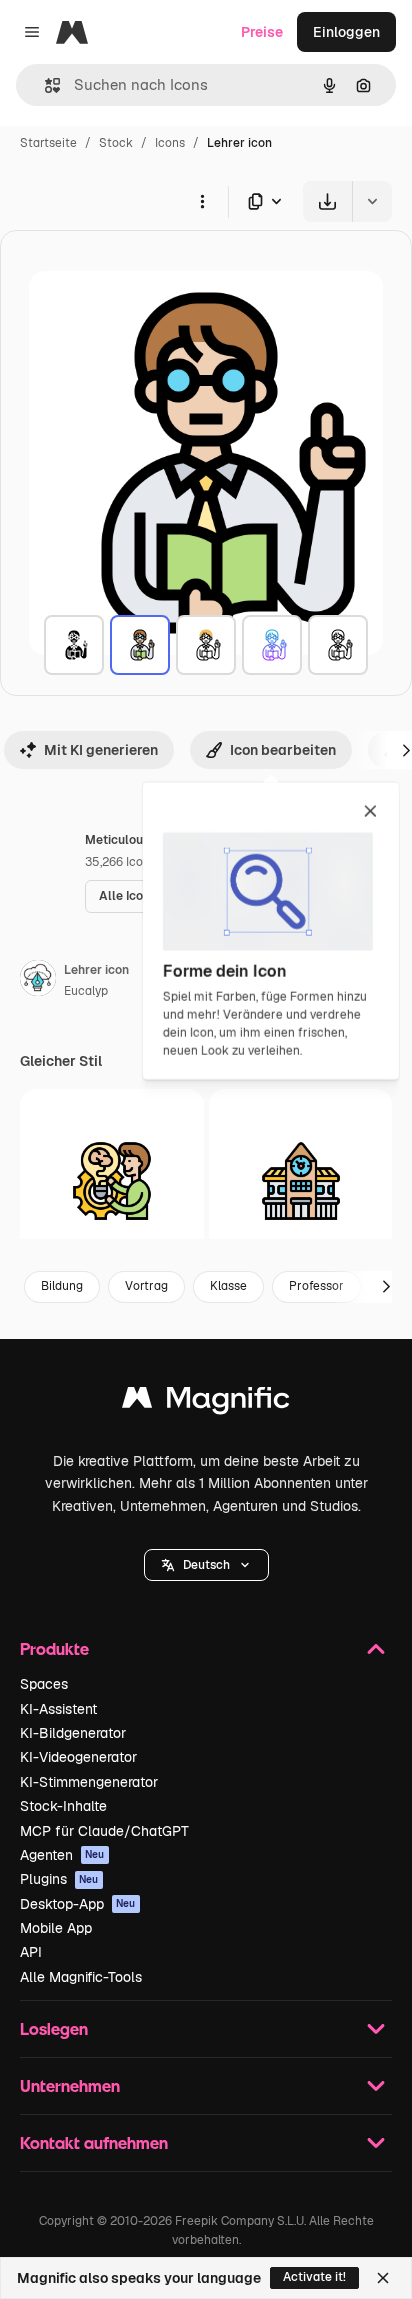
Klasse (228, 1286)
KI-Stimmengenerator (89, 1782)
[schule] (301, 1181)
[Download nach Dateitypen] (266, 201)
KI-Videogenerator (78, 1757)
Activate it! (314, 2277)
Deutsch (206, 1565)
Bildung (62, 1286)
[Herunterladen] (327, 201)
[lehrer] (74, 645)
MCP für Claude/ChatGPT (104, 1831)
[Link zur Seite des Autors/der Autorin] (38, 981)
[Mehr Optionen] (202, 201)
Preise (262, 32)
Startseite (48, 143)
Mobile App (56, 1928)
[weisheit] (112, 1181)
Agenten (62, 1855)
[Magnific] (206, 1402)
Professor (316, 1286)
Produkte (54, 1648)
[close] (370, 812)
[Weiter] (386, 1287)
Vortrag (146, 1286)
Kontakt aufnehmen (94, 2142)
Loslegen (54, 2028)
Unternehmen (70, 2085)
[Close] (383, 2278)
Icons (170, 143)
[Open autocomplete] (44, 85)
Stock (116, 143)
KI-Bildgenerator (73, 1733)
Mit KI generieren (101, 750)
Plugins (59, 1879)
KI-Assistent (58, 1709)
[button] (206, 1565)
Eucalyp (86, 991)
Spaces (44, 1684)
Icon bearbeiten (283, 750)
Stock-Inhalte (63, 1806)
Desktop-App (78, 1904)
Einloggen (346, 32)
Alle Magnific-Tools (81, 1977)
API (31, 1952)
